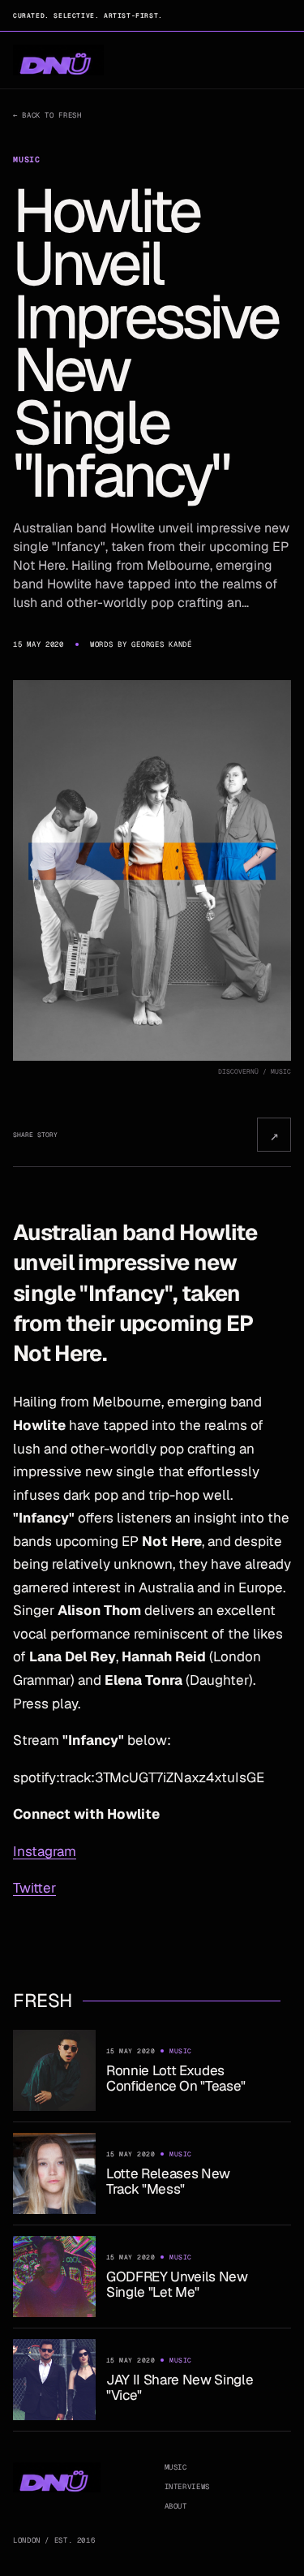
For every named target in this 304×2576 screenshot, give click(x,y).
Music (176, 2467)
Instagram (45, 1851)
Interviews (187, 2487)
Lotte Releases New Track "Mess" (168, 2181)
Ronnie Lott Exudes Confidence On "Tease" (176, 2078)
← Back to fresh (47, 115)
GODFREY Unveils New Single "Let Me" (177, 2284)
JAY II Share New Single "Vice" (180, 2387)
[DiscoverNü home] (58, 60)
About (176, 2506)
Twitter (34, 1888)
